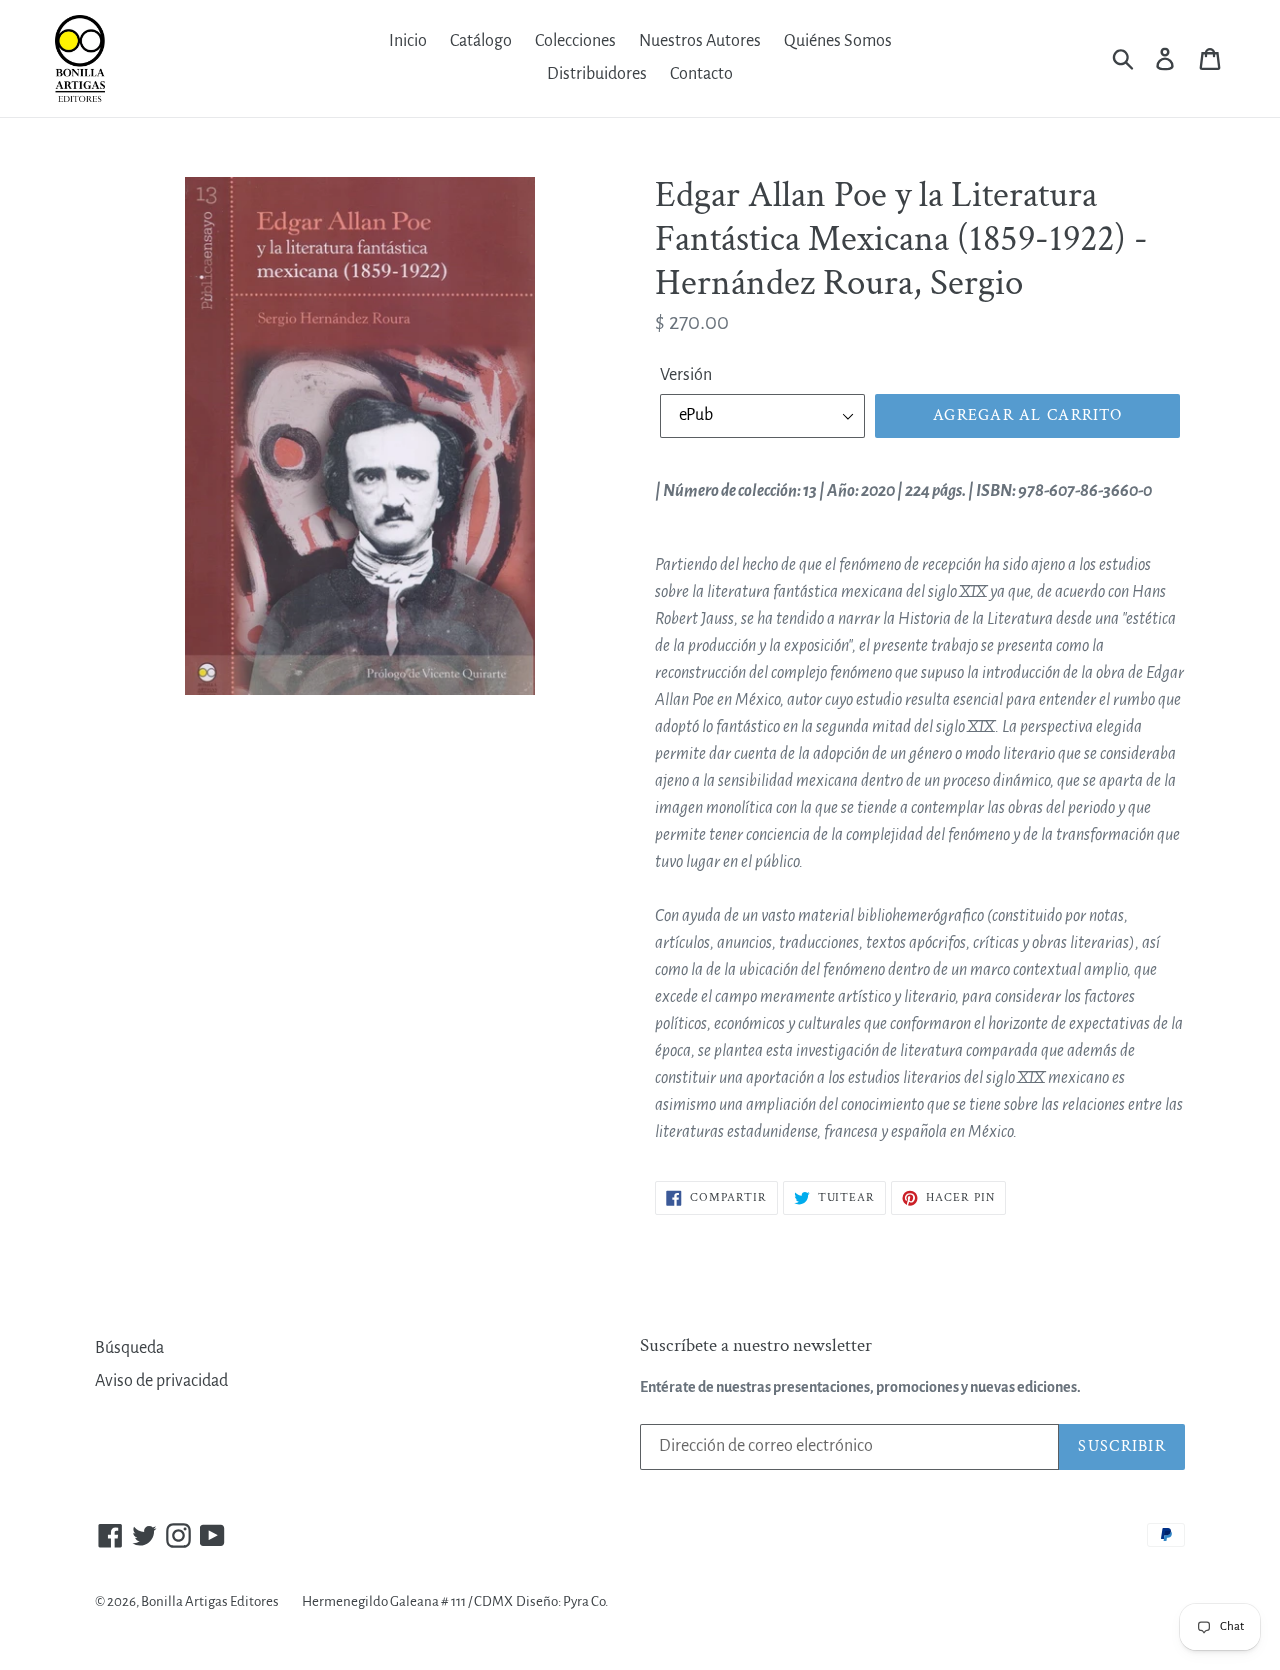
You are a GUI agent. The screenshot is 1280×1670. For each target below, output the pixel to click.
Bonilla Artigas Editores (210, 1601)
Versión (686, 375)
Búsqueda (129, 1348)
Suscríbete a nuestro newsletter (756, 1346)
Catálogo (481, 41)
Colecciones (575, 41)
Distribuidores (597, 74)
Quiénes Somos (838, 41)
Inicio (408, 41)
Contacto (701, 74)
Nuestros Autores (700, 41)
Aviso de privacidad (161, 1381)
